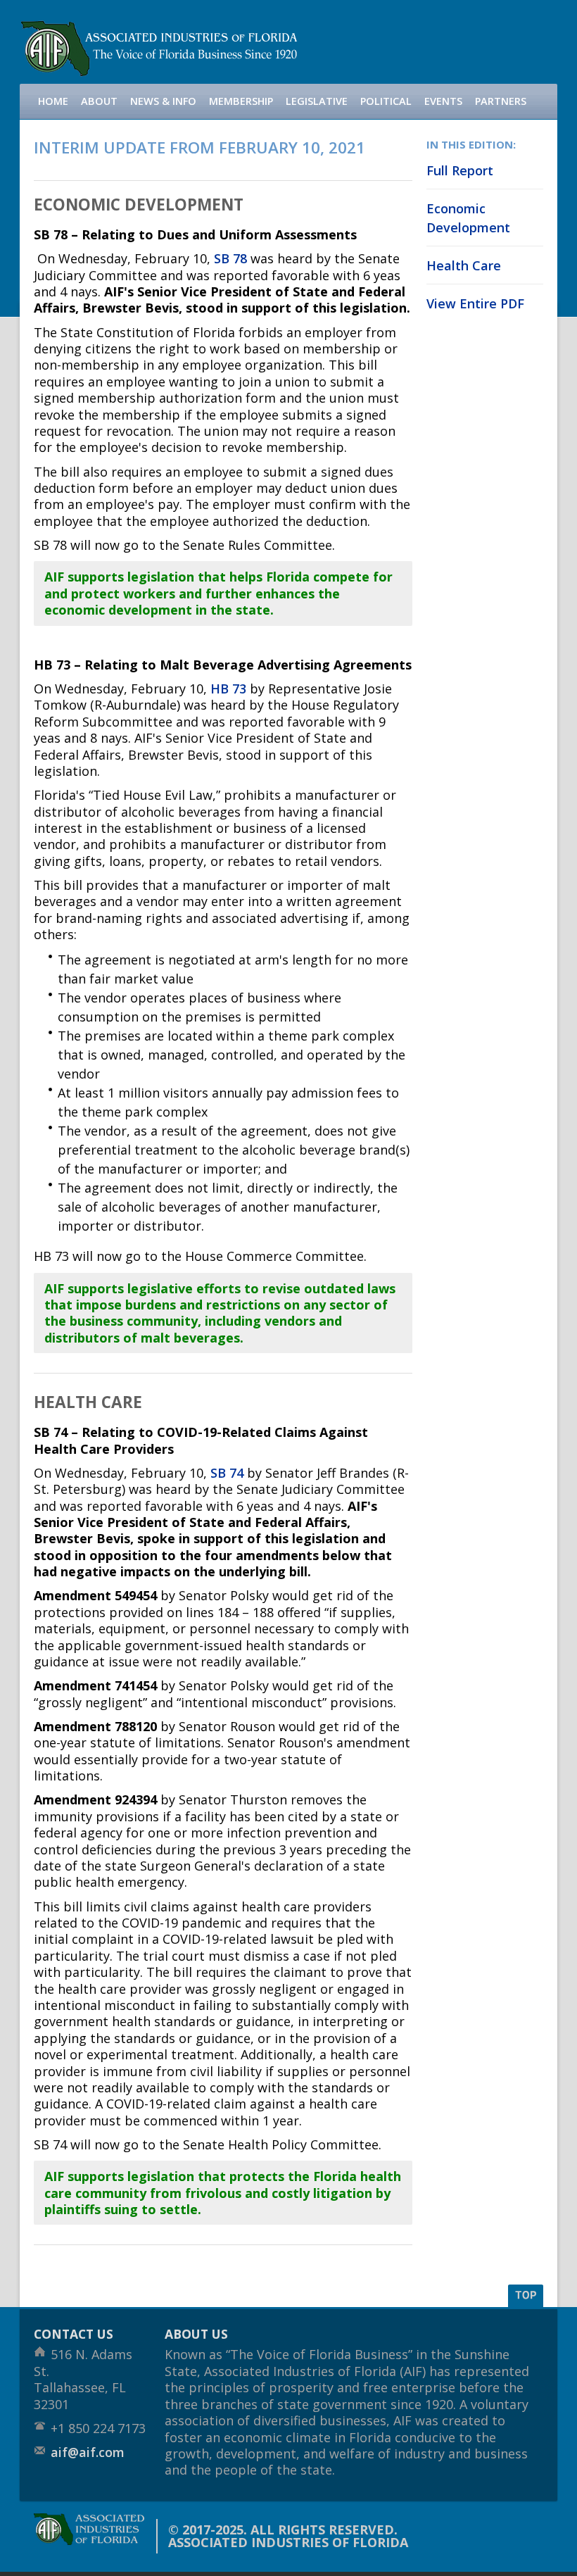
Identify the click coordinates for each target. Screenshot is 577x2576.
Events (443, 101)
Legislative (317, 101)
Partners (501, 101)
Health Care (464, 265)
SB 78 (230, 258)
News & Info (163, 101)
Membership (241, 101)
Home (53, 101)
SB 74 (227, 1473)
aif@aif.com (88, 2452)
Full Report (460, 170)
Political (386, 101)
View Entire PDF (475, 303)
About (99, 101)
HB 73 (228, 689)
